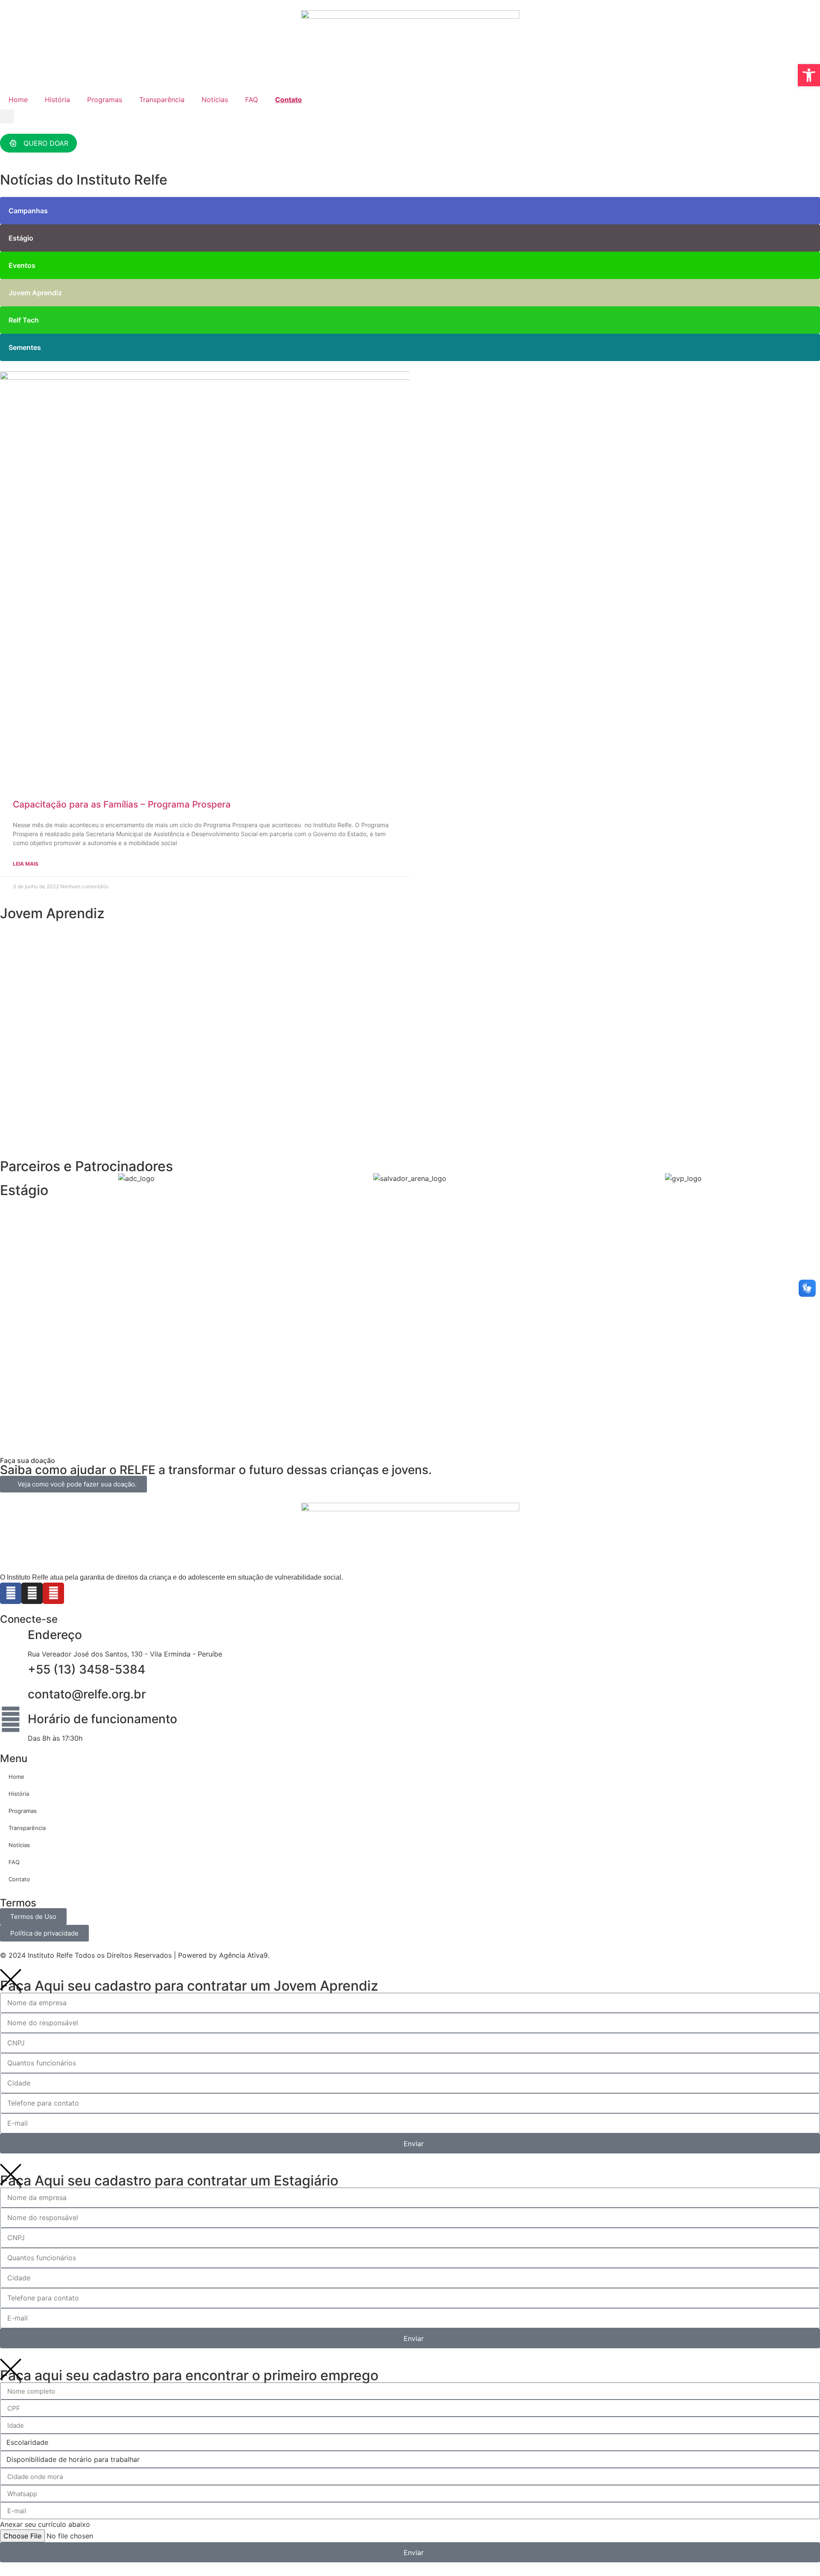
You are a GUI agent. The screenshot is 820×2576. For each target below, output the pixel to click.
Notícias (215, 100)
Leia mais (26, 864)
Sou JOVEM (44, 1016)
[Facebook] (11, 1593)
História (57, 100)
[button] (7, 116)
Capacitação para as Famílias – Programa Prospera (122, 804)
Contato (288, 100)
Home (18, 100)
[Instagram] (32, 1593)
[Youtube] (53, 1593)
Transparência (162, 100)
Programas (105, 100)
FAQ (252, 100)
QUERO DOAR (46, 143)
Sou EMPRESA (48, 1135)
